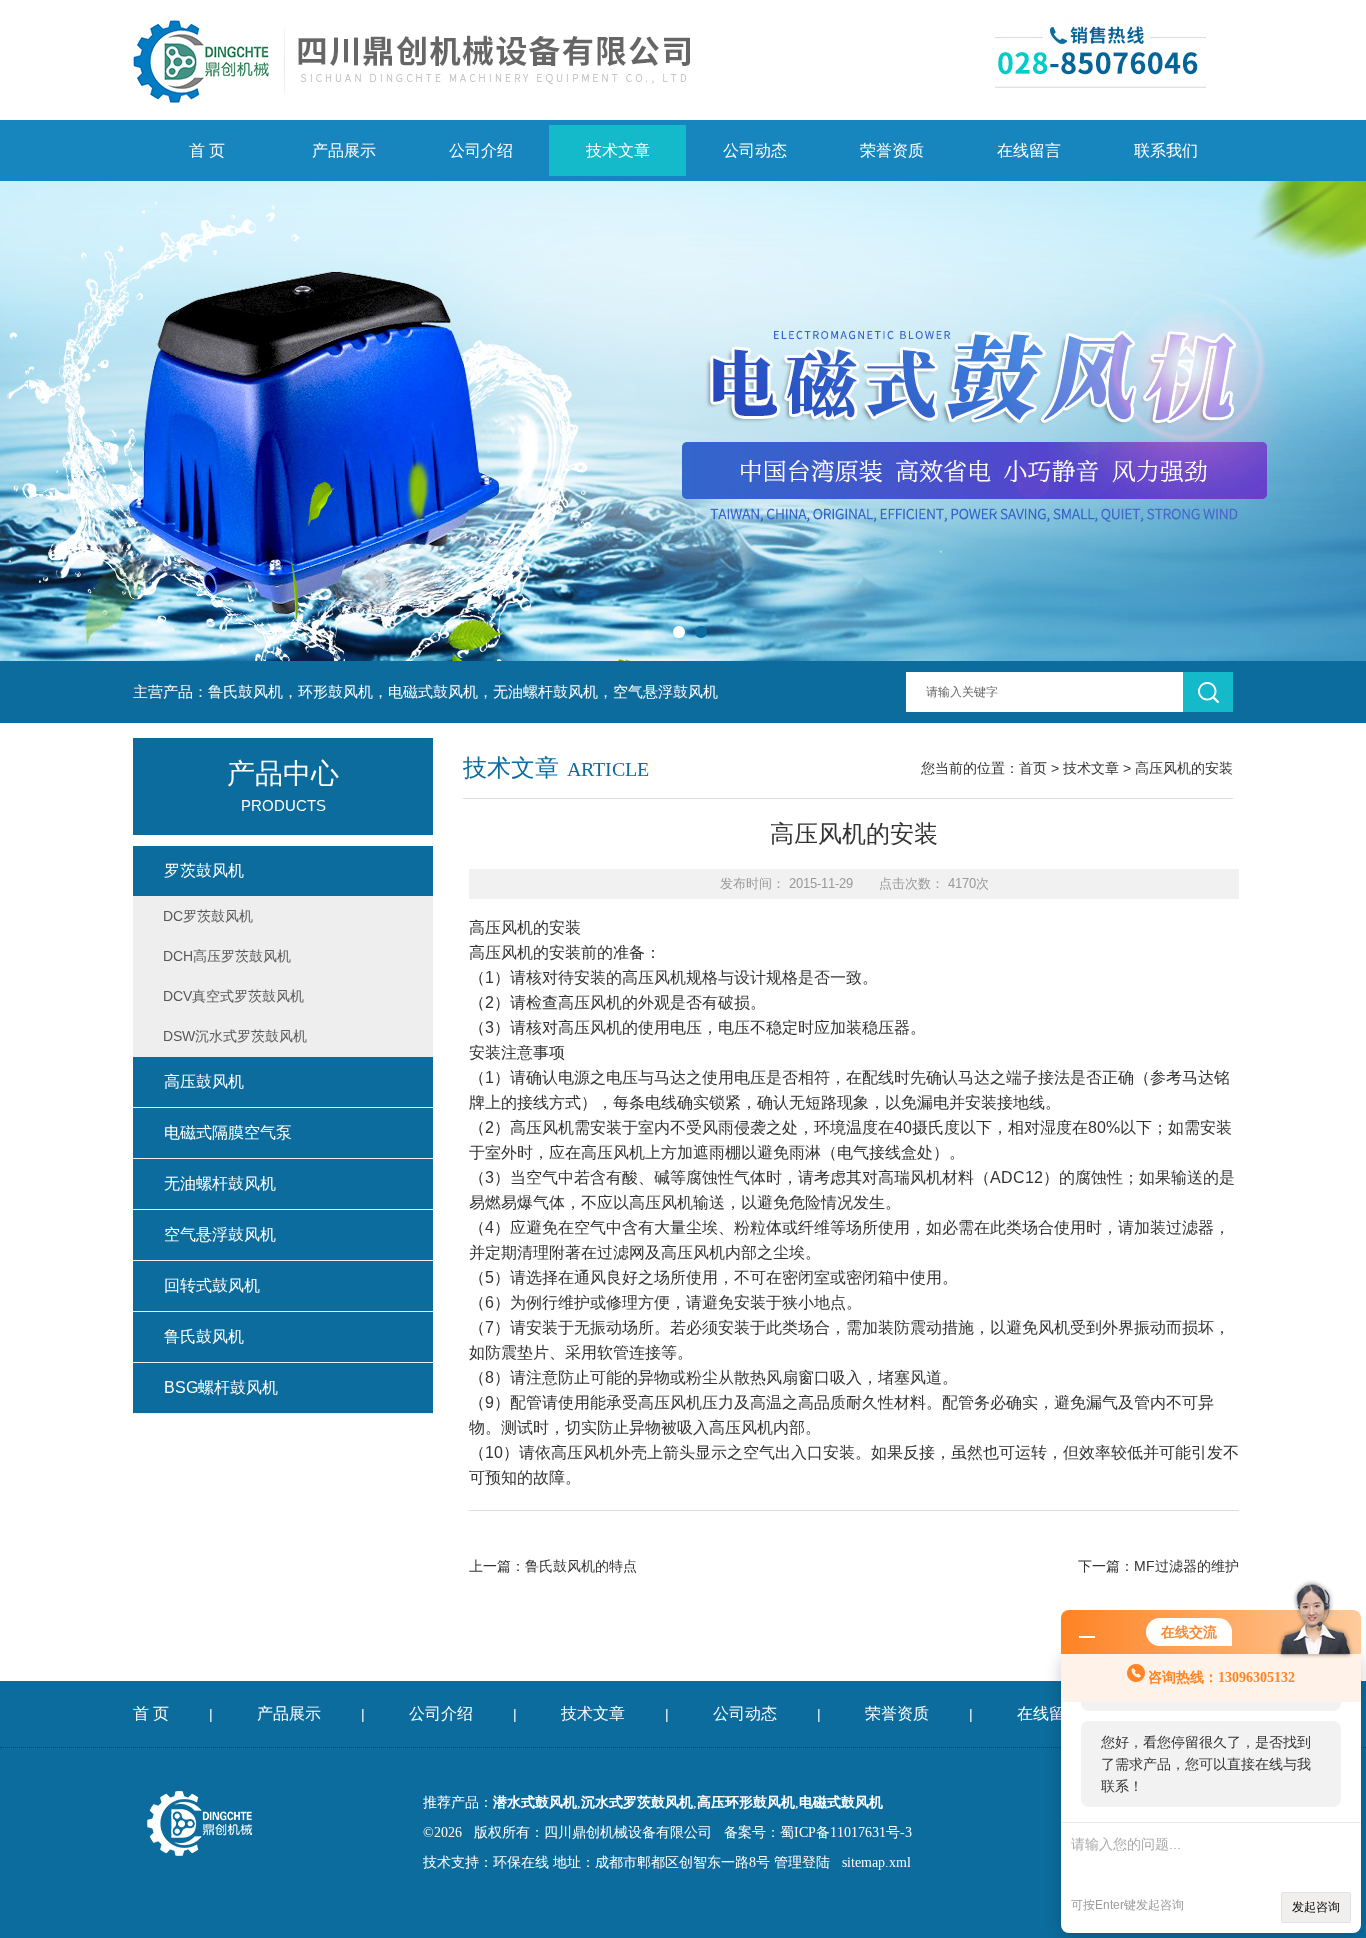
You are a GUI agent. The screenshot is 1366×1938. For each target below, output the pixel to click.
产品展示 (344, 150)
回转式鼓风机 (212, 1285)
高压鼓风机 (204, 1081)
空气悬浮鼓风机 (220, 1234)
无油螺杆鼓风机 (220, 1183)
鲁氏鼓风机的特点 (581, 1566)
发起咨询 (1316, 1907)
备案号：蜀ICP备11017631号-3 (818, 1832)
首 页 (207, 150)
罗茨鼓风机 (204, 870)
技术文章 (618, 150)
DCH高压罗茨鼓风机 (227, 956)
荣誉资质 (892, 150)
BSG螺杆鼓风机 (221, 1387)
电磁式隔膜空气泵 (228, 1132)
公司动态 (755, 150)
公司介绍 (481, 150)
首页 (1033, 768)
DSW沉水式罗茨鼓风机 (235, 1036)
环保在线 (521, 1862)
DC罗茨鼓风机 (208, 916)
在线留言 (1029, 150)
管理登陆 (802, 1862)
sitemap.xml (876, 1862)
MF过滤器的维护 (1186, 1566)
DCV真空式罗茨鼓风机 (233, 996)
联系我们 (1166, 150)
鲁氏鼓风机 (204, 1336)
